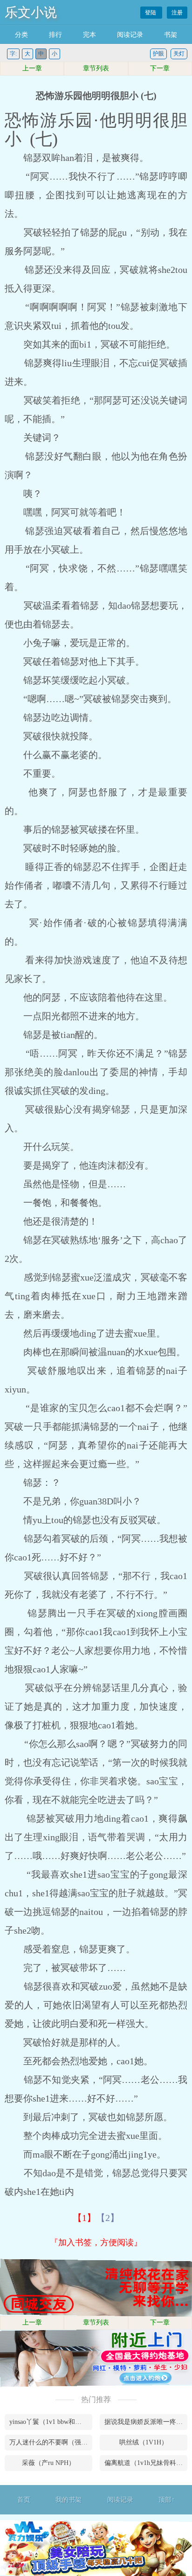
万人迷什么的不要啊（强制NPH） (51, 2442)
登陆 (151, 13)
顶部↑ (167, 2500)
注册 (177, 13)
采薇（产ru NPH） (48, 2463)
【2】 (108, 2218)
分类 (21, 35)
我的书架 (69, 2500)
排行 (55, 35)
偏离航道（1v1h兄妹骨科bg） (146, 2463)
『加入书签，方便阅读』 (96, 2242)
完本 (89, 35)
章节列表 (96, 68)
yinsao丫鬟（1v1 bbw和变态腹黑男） (51, 2422)
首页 (24, 2500)
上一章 (32, 68)
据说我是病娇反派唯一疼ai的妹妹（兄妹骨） (146, 2422)
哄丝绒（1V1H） (144, 2442)
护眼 (158, 54)
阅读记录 (130, 35)
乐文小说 (31, 12)
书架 (171, 35)
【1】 (84, 2218)
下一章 (160, 68)
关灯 (179, 54)
